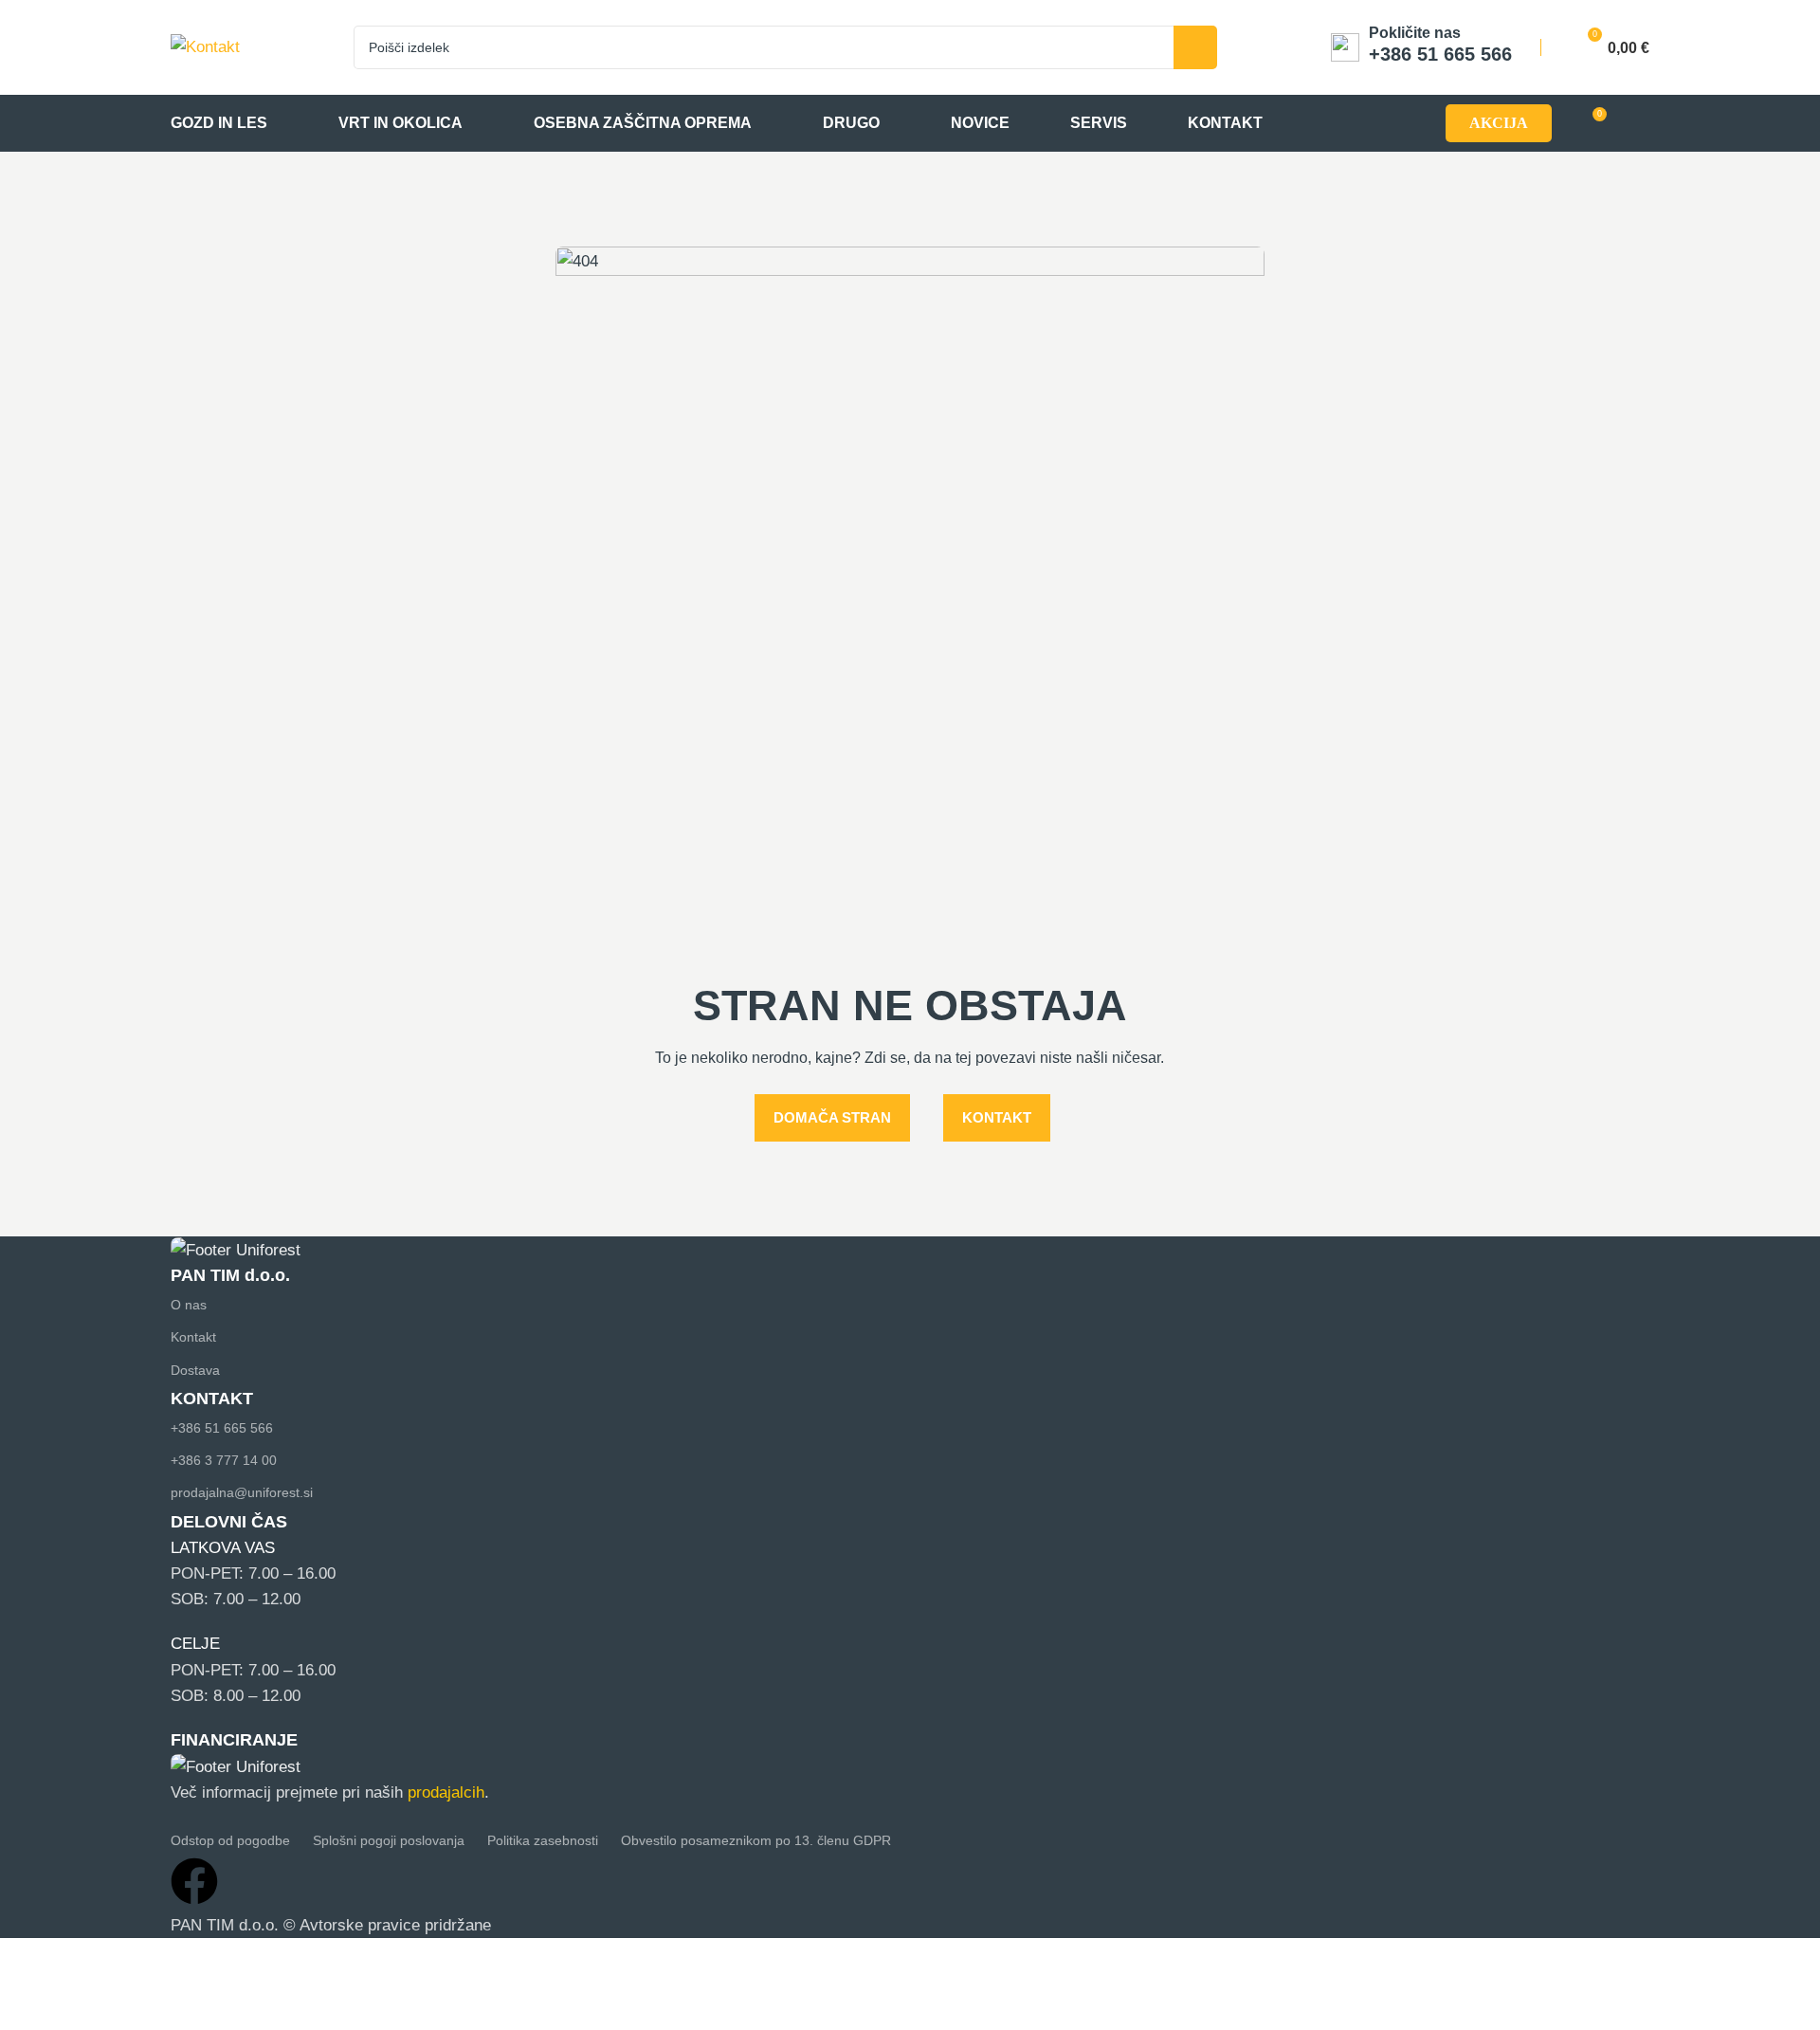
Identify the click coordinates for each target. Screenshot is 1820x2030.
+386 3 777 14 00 (224, 1460)
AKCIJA (1499, 123)
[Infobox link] (1421, 47)
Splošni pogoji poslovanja (389, 1840)
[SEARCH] (1195, 47)
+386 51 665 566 (222, 1428)
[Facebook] (194, 1881)
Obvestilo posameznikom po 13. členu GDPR (756, 1840)
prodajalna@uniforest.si (242, 1492)
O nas (189, 1305)
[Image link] (236, 1249)
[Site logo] (205, 46)
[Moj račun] (1640, 123)
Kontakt (193, 1337)
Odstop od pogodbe (230, 1840)
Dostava (195, 1370)
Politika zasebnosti (543, 1840)
